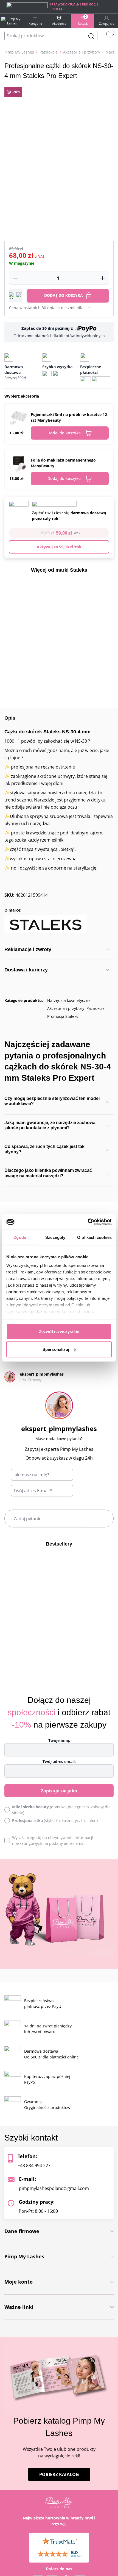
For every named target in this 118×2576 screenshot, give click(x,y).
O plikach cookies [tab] (94, 1237)
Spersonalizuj (56, 1349)
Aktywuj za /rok (59, 547)
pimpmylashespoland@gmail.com (54, 2188)
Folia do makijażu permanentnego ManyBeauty (63, 463)
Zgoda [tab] (20, 1237)
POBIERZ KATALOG (59, 2474)
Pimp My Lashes (19, 52)
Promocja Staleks (63, 1016)
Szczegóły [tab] (55, 1237)
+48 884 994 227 (34, 2166)
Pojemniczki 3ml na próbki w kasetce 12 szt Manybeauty (69, 417)
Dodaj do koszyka (64, 295)
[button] (16, 296)
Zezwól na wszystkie (59, 1331)
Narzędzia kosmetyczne (69, 1000)
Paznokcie (49, 52)
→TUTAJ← (57, 9)
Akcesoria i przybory (82, 52)
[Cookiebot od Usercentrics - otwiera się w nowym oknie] (88, 1222)
